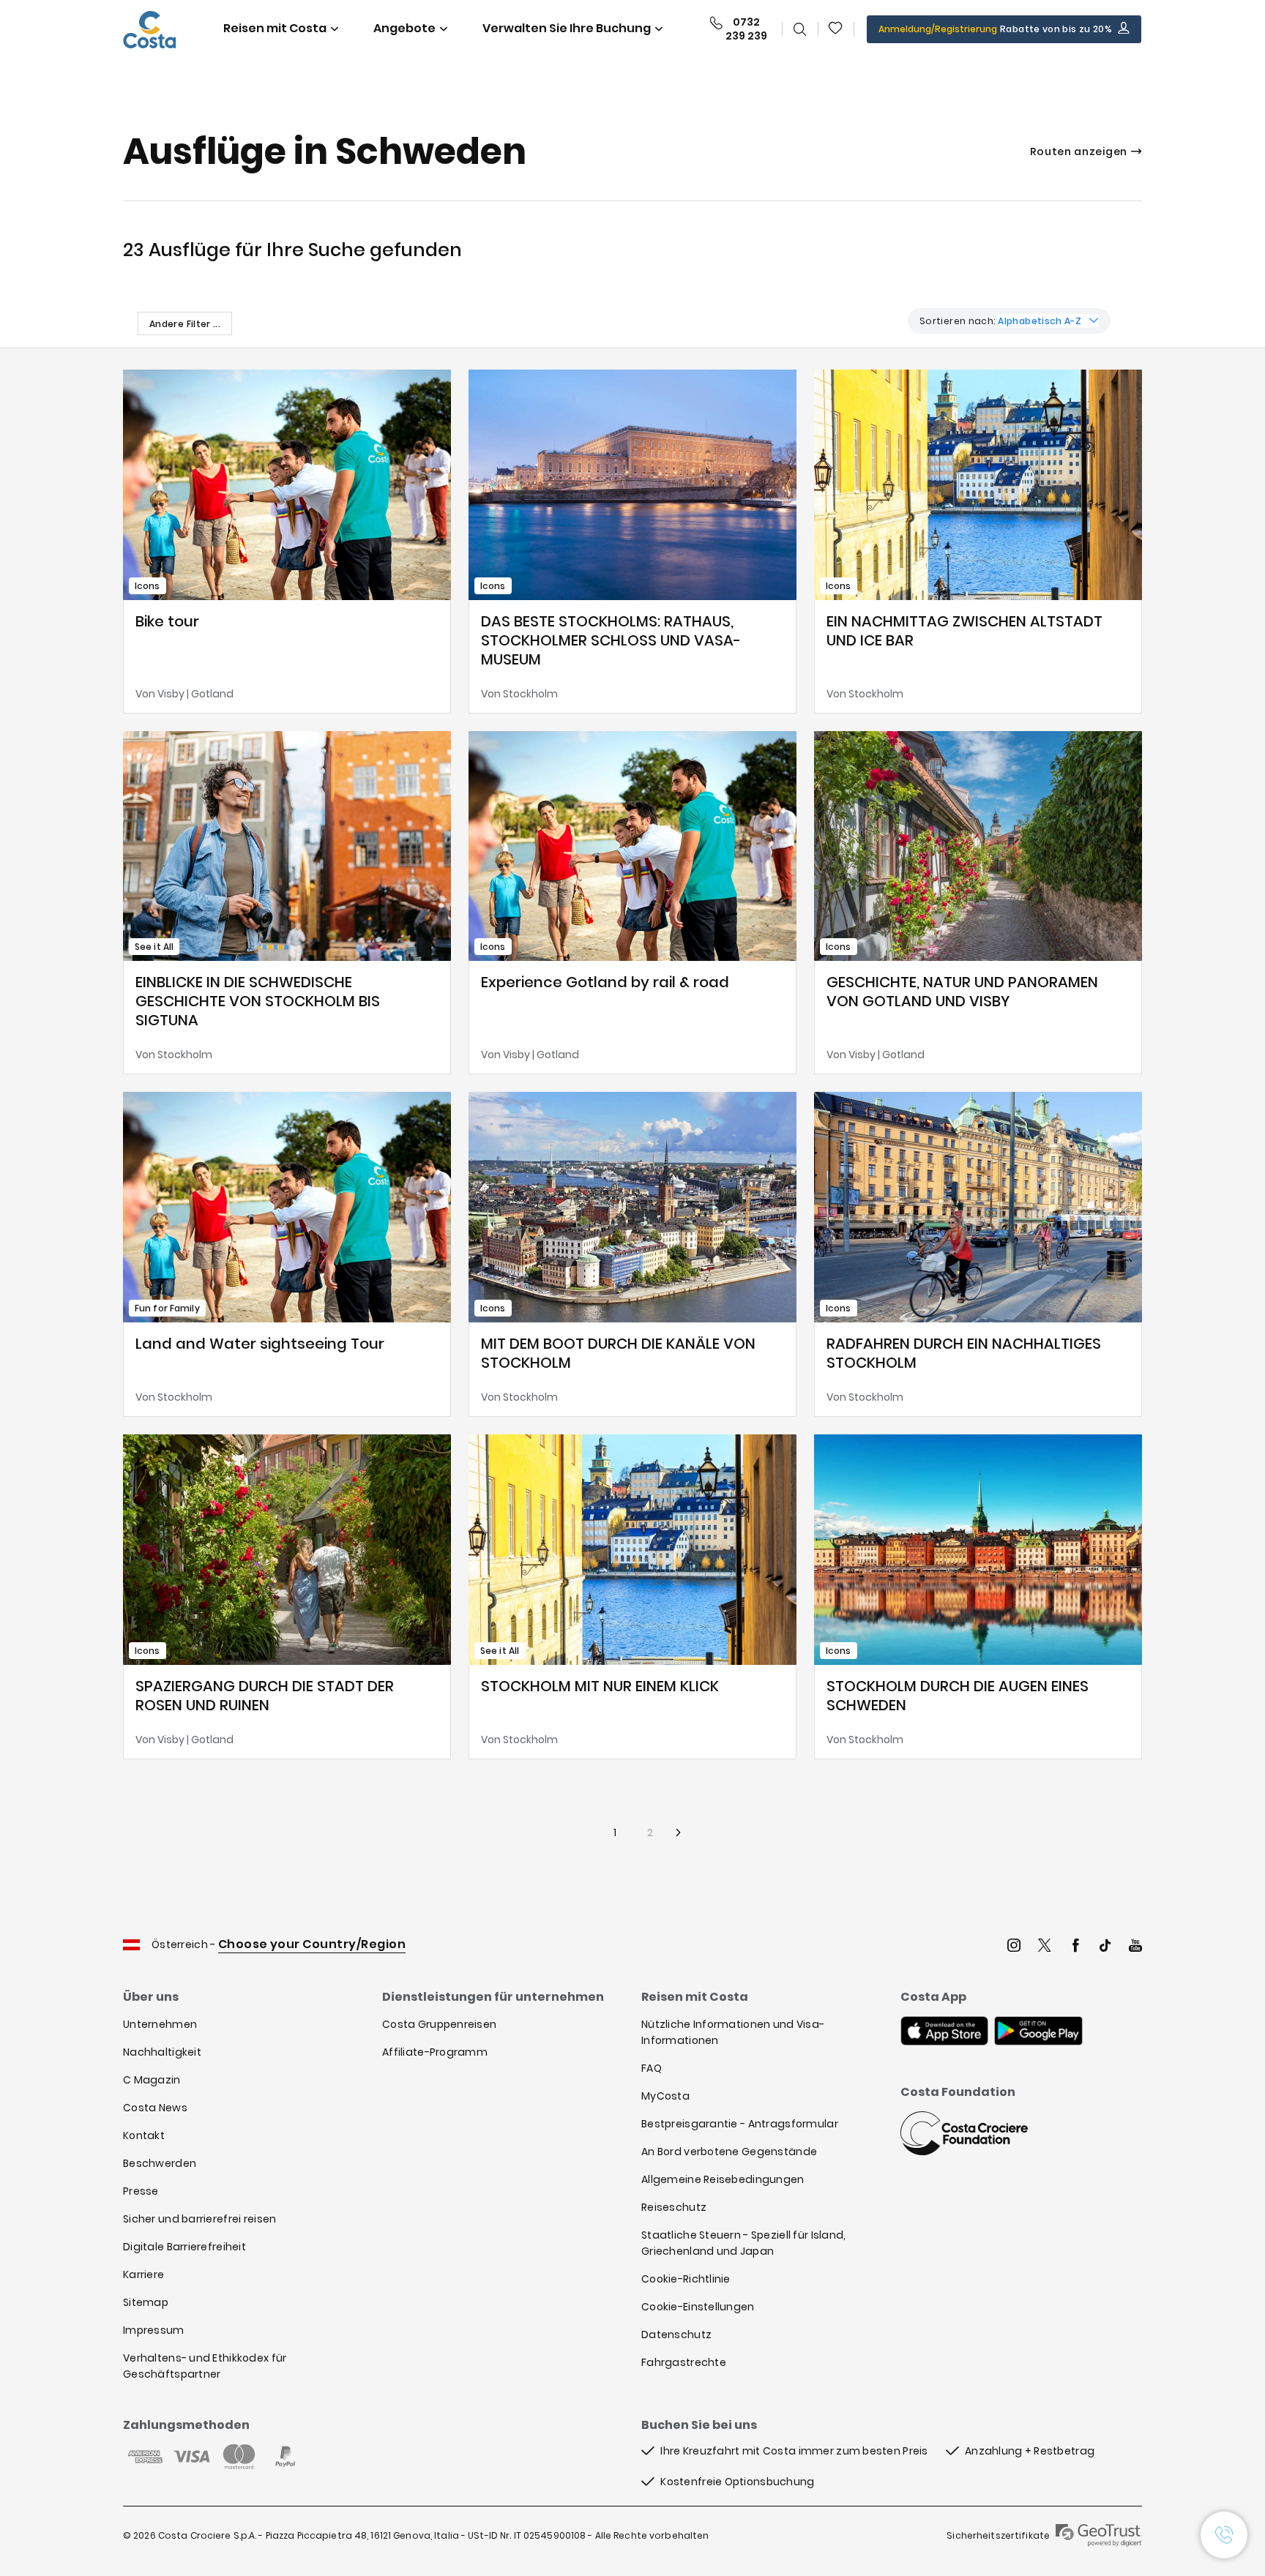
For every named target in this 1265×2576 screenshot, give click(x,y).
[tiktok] (1105, 1947)
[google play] (1038, 2032)
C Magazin (152, 2080)
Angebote (404, 28)
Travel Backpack (836, 29)
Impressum (154, 2330)
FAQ (652, 2068)
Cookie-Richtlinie (686, 2279)
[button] (836, 29)
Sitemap (146, 2302)
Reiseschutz (674, 2207)
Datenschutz (676, 2334)
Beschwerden (160, 2163)
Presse (141, 2191)
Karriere (143, 2274)
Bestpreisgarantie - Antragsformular (740, 2124)
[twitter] (1045, 1947)
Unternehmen (160, 2024)
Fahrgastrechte (684, 2362)
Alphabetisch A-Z (1040, 321)
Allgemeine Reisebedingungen (723, 2179)
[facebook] (1075, 1947)
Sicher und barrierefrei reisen (199, 2219)
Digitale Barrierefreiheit (184, 2247)
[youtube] (1135, 1947)
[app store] (944, 2032)
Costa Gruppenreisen (439, 2024)
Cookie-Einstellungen (698, 2307)
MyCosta (665, 2096)
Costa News (155, 2108)
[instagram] (1014, 1947)
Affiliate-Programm (435, 2052)
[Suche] (800, 29)
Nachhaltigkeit (162, 2052)
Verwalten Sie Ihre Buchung (567, 28)
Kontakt (144, 2135)
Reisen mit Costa (275, 28)
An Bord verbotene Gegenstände (729, 2152)
